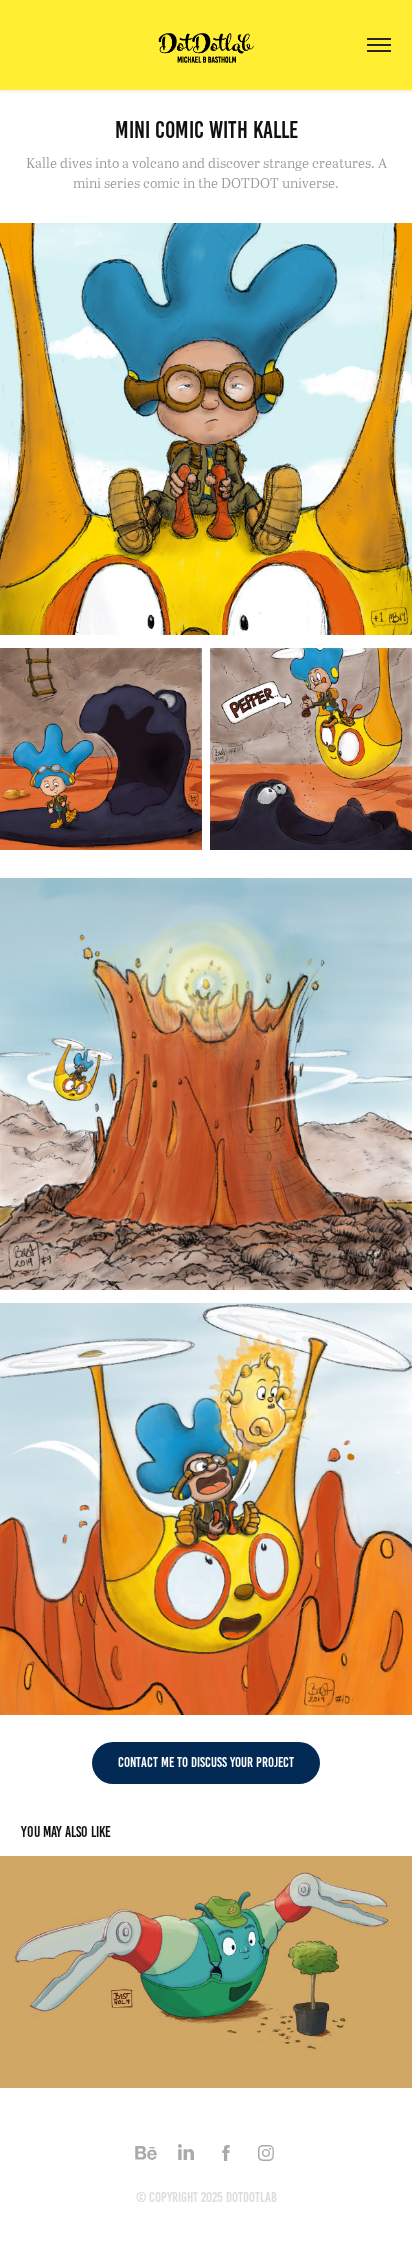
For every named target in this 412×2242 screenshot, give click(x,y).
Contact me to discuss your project (206, 1762)
